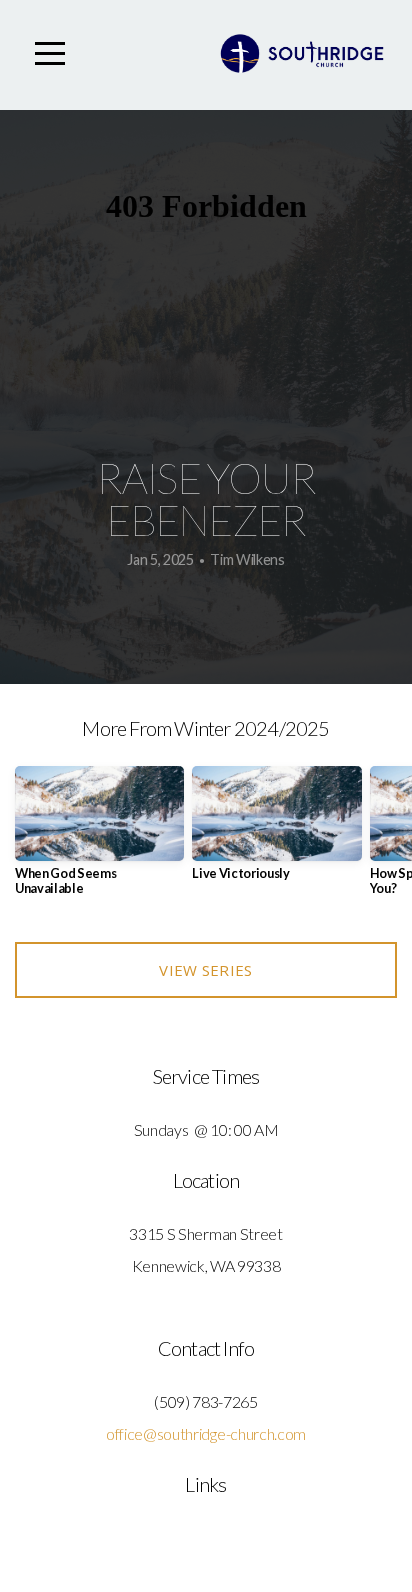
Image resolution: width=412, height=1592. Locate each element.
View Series (205, 970)
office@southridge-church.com (206, 1433)
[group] (99, 839)
